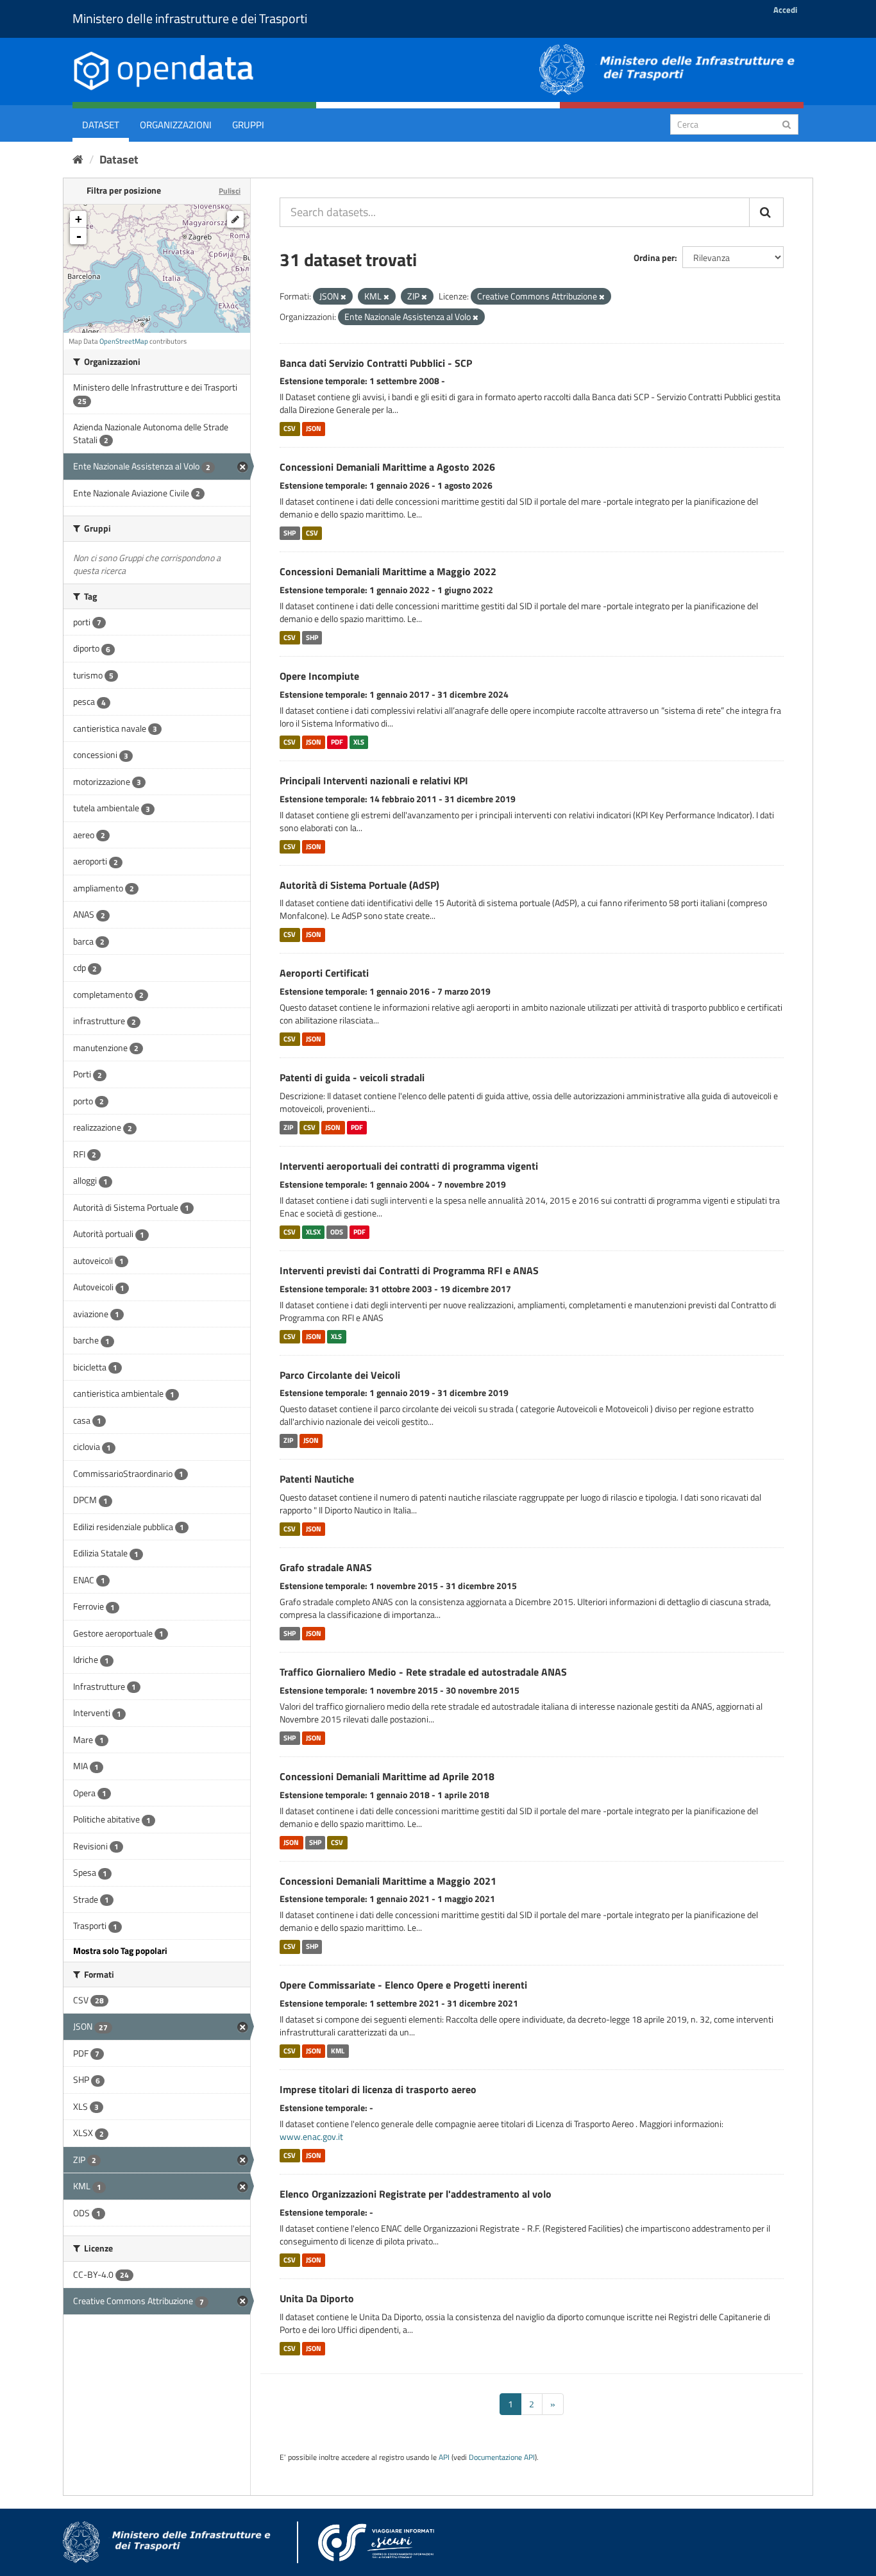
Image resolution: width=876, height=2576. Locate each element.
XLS (359, 742)
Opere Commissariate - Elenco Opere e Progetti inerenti (403, 1985)
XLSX (313, 1232)
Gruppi (248, 125)
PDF (337, 742)
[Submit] (787, 123)
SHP (290, 533)
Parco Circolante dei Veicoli (340, 1375)
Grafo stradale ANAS (326, 1567)
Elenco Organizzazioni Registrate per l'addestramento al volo (416, 2194)
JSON (314, 428)
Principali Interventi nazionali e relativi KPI (374, 780)
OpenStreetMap (124, 341)
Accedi (785, 10)
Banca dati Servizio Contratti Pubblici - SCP (376, 363)
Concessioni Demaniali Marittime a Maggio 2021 (388, 1881)
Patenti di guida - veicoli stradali (352, 1077)
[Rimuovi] (343, 297)
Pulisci (230, 191)
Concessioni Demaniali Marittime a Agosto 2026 (387, 467)
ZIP (288, 1127)
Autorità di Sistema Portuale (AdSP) (359, 885)
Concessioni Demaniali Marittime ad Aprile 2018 (387, 1776)
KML (338, 2051)
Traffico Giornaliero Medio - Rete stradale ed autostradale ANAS (423, 1672)
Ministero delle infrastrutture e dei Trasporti (190, 18)
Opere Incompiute (319, 676)
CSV (290, 428)
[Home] (78, 159)
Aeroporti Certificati (324, 973)
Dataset (101, 125)
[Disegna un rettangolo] (235, 219)
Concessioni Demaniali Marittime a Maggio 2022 (388, 571)
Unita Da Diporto (317, 2298)
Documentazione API (502, 2457)
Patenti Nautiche (317, 1479)
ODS (337, 1232)
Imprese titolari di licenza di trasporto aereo (378, 2089)
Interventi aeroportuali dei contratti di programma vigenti (409, 1166)
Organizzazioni (176, 125)
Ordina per (654, 257)
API (444, 2457)
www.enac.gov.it (311, 2136)
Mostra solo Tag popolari (120, 1950)
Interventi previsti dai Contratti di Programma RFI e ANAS (409, 1270)
